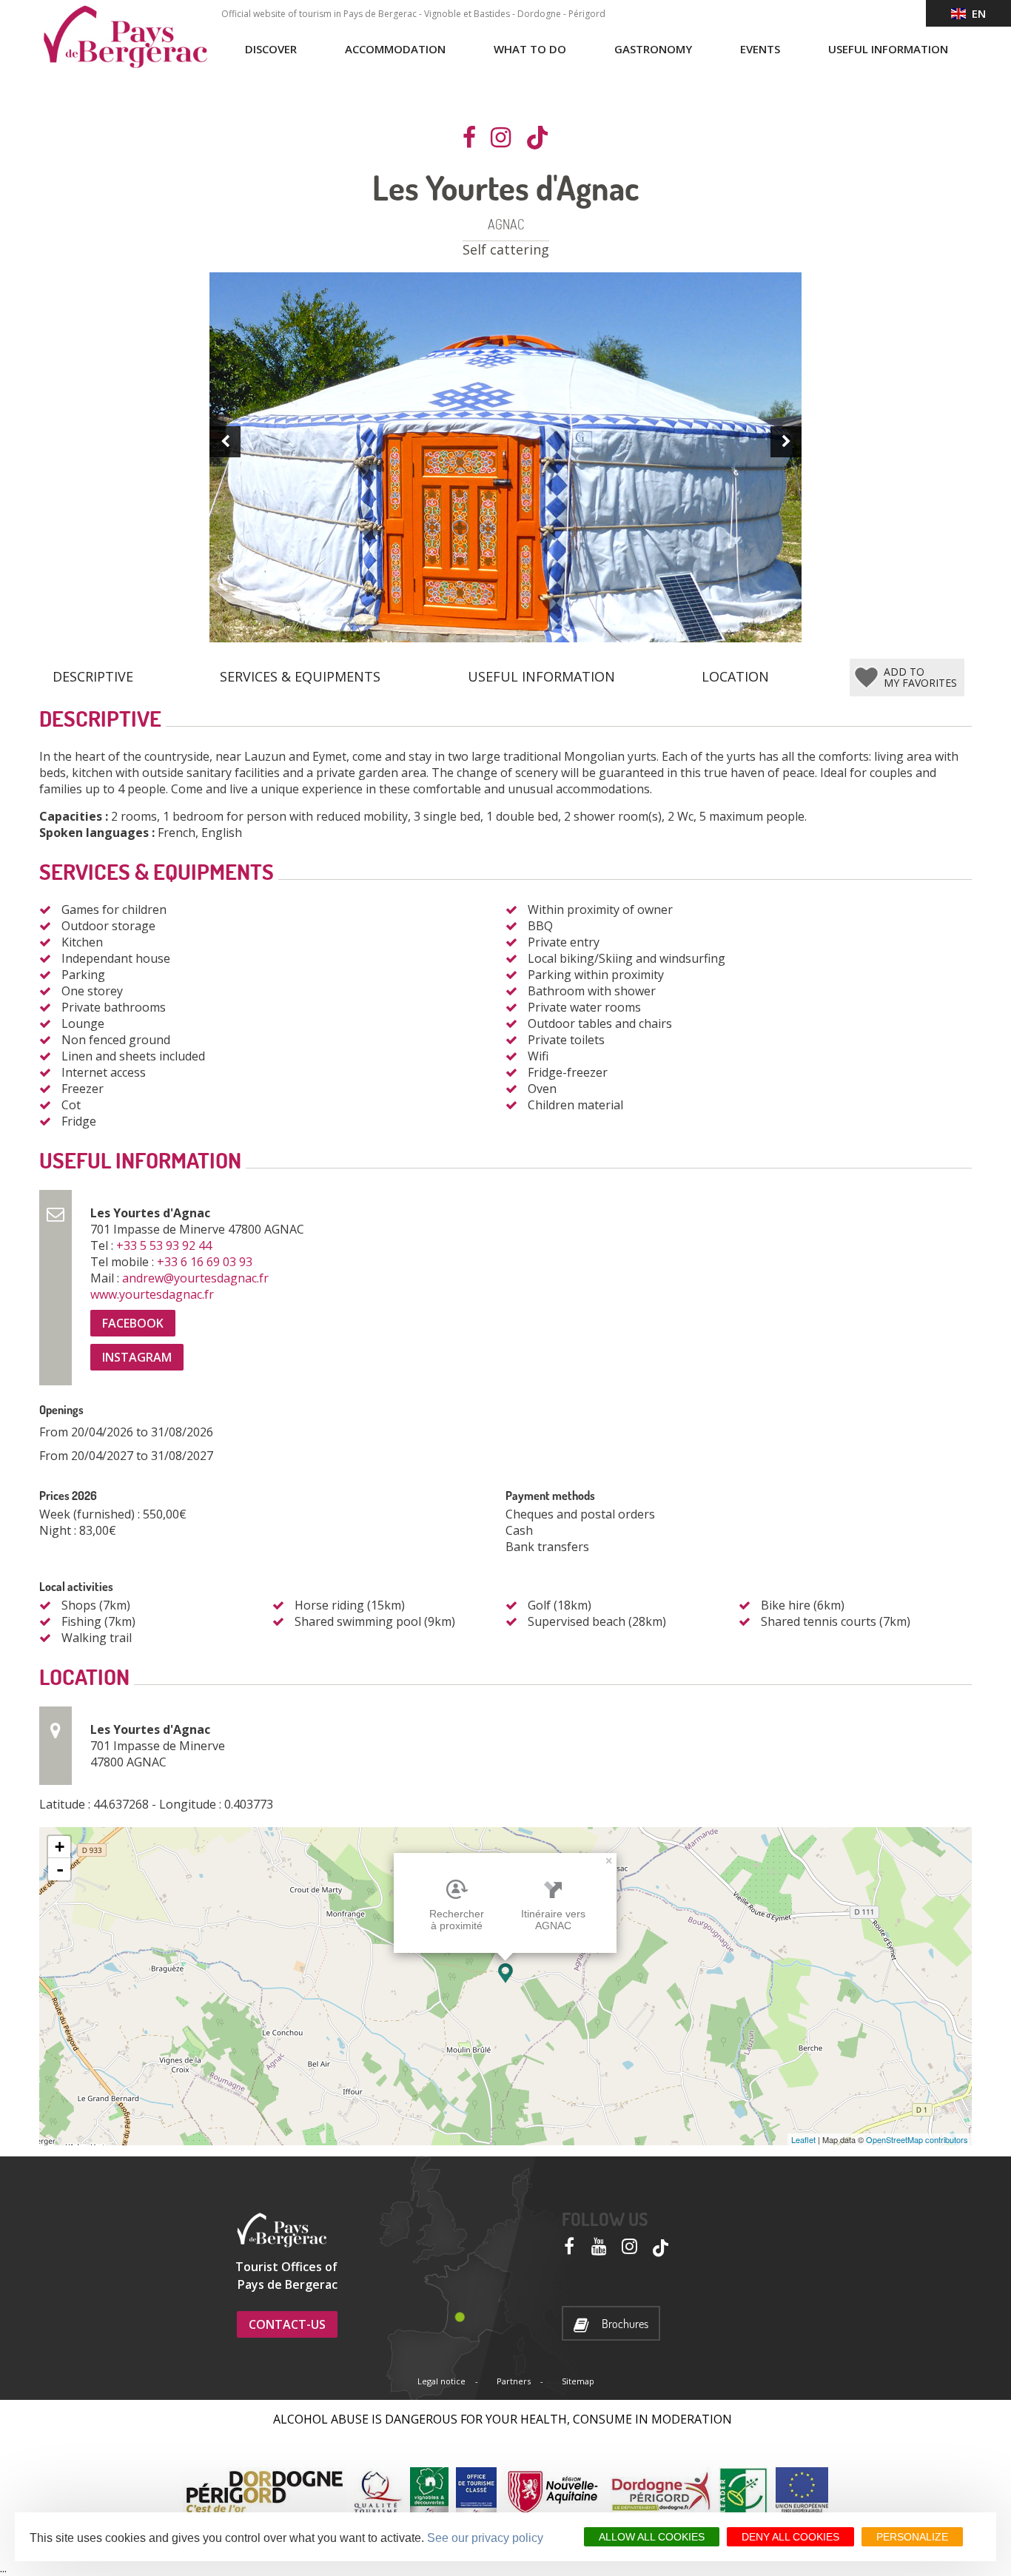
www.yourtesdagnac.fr (154, 1294)
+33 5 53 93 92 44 (165, 1245)
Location (735, 676)
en (976, 13)
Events (760, 49)
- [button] (60, 1869)
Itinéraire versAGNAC (553, 1920)
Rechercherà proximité (457, 1920)
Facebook (133, 1323)
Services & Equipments (300, 676)
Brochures (625, 2324)
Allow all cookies (652, 2537)
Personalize (912, 2537)
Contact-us (287, 2324)
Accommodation (395, 49)
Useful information (888, 49)
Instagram (137, 1357)
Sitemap (578, 2381)
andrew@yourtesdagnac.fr (197, 1278)
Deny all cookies (790, 2537)
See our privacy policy (485, 2538)
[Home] (125, 37)
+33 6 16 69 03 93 (206, 1262)
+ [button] (60, 1847)
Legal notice (441, 2381)
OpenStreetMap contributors (917, 2139)
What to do (530, 49)
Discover (271, 49)
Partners (514, 2381)
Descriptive (93, 676)
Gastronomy (653, 49)
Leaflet (803, 2139)
